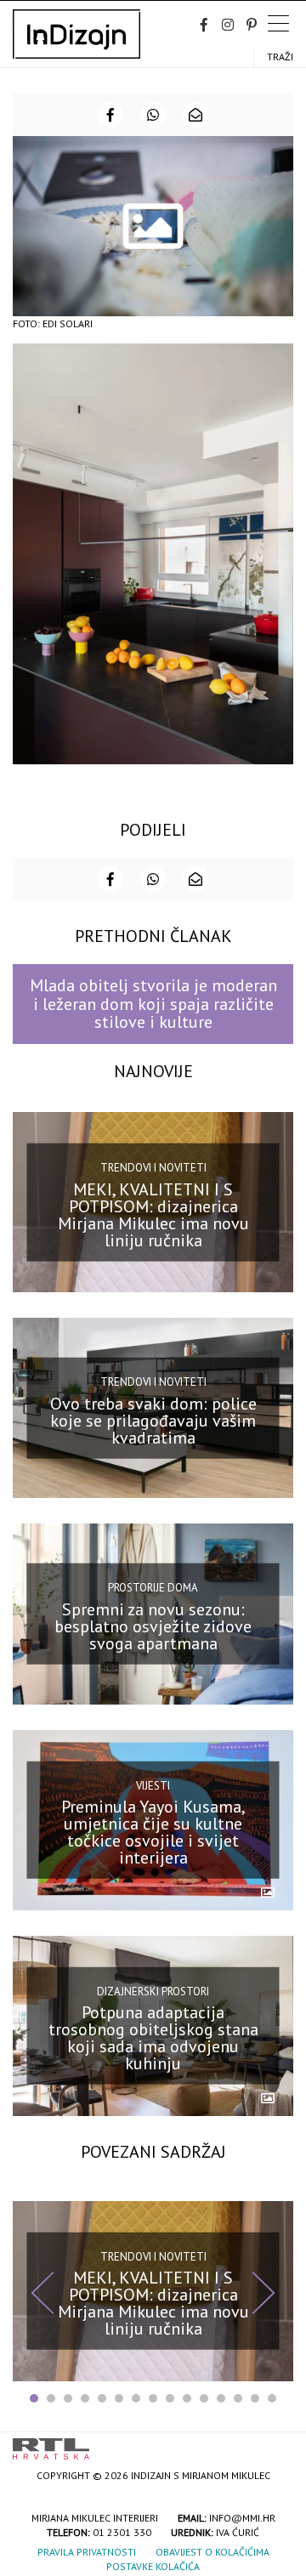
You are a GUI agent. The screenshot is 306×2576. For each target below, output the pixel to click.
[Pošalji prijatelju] (195, 115)
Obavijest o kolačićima (212, 2552)
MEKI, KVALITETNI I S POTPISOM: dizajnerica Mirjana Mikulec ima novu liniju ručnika (153, 1214)
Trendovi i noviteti (153, 1168)
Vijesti (153, 1785)
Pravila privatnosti (87, 2552)
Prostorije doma (153, 1588)
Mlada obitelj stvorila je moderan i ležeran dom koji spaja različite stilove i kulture (153, 1004)
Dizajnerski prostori (153, 1991)
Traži (280, 57)
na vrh (276, 2443)
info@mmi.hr (242, 2518)
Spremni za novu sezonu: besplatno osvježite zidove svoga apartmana (153, 1626)
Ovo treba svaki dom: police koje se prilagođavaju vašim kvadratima (153, 1421)
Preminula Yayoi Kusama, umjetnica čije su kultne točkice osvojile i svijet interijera (153, 1832)
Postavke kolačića (153, 2566)
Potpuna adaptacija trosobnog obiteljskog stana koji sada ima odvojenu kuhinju (153, 2038)
